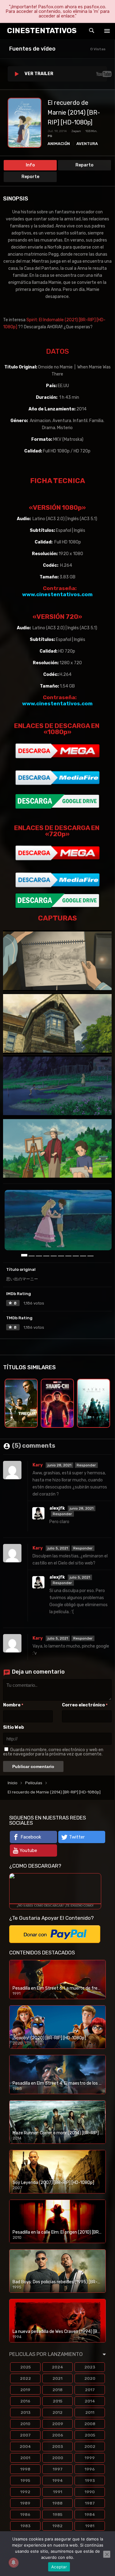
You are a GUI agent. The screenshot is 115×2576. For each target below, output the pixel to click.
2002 (90, 2446)
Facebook (31, 1837)
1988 (57, 2503)
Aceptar (59, 2567)
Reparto (84, 165)
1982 (57, 2526)
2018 (57, 2390)
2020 (90, 2378)
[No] (107, 2554)
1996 (90, 2469)
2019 (25, 2390)
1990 (90, 2492)
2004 (25, 2446)
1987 (90, 2503)
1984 (90, 2515)
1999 (90, 2458)
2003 (57, 2446)
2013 (25, 2412)
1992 (25, 2492)
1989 (25, 2503)
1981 (90, 2526)
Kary (38, 1465)
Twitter (77, 1837)
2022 (25, 2378)
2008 (90, 2424)
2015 (57, 2401)
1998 (25, 2469)
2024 (57, 2367)
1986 (25, 2515)
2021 (57, 2378)
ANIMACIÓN (59, 144)
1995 (25, 2481)
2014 (90, 2401)
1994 (58, 2481)
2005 (90, 2435)
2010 (25, 2424)
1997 (58, 2469)
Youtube (28, 1850)
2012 (57, 2412)
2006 (58, 2435)
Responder (86, 1465)
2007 (25, 2435)
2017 (90, 2390)
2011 (90, 2412)
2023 (90, 2367)
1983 (25, 2526)
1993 (90, 2481)
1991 (58, 2492)
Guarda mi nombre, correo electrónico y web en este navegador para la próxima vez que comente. (53, 1752)
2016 (25, 2401)
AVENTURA (87, 144)
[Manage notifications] (13, 2563)
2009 (58, 2424)
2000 (58, 2458)
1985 (57, 2515)
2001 (25, 2458)
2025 (25, 2367)
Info (30, 165)
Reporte (30, 177)
